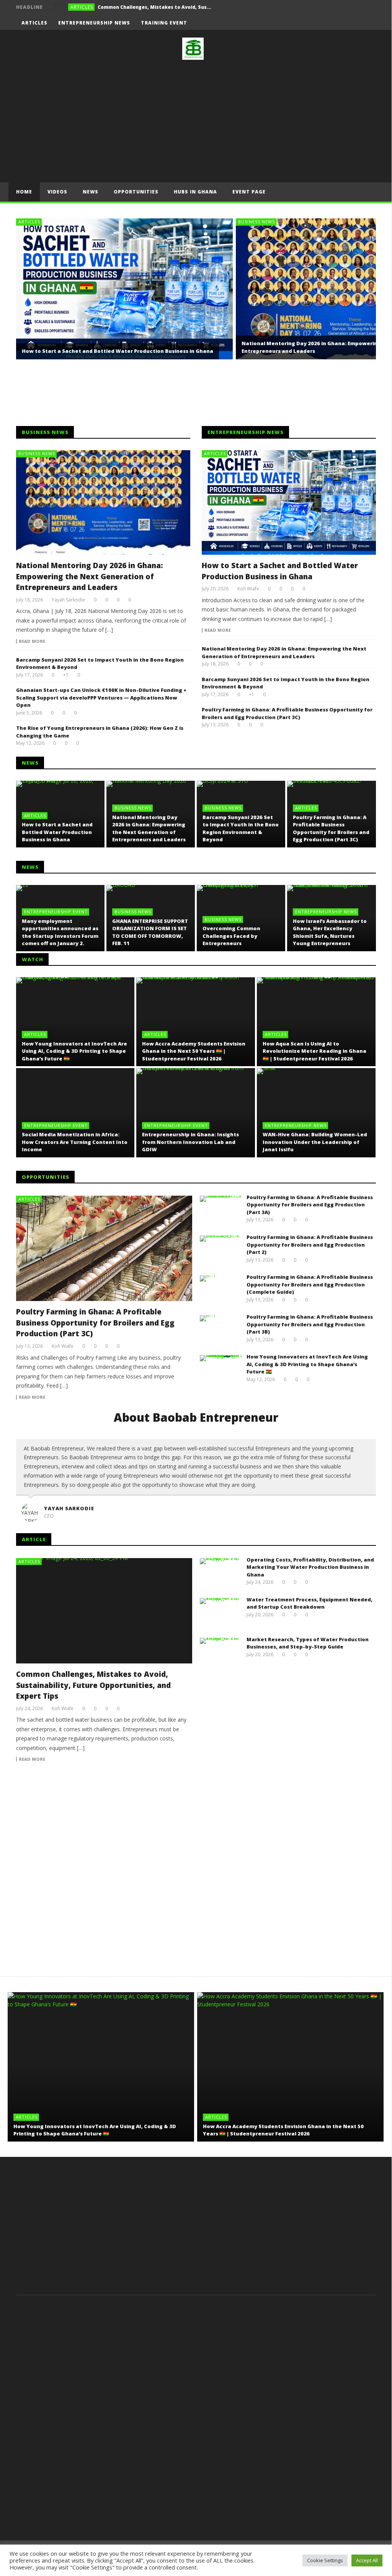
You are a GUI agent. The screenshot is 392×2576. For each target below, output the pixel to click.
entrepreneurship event (56, 912)
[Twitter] (355, 23)
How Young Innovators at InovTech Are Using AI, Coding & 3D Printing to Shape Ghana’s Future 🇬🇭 (74, 1051)
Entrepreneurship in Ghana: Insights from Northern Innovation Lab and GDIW (190, 1142)
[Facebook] (326, 23)
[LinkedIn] (369, 23)
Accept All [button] (367, 2560)
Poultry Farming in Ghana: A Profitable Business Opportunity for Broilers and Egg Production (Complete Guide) (310, 1284)
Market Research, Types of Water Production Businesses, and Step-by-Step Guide (308, 1643)
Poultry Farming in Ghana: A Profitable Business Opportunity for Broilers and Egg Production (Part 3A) (310, 1205)
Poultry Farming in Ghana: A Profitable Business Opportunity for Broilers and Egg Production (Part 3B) (310, 1324)
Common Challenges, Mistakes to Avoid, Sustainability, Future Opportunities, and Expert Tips (93, 1685)
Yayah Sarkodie (68, 600)
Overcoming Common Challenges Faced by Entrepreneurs (231, 936)
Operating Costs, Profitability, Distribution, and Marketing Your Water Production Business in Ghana (155, 7)
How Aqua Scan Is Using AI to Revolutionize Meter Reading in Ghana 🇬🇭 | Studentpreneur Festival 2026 (314, 1051)
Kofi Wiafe (248, 589)
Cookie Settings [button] (325, 2560)
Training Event (164, 23)
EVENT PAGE (249, 192)
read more (32, 641)
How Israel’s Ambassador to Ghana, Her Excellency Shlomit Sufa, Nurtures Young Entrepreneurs (330, 932)
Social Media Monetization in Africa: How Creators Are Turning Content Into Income (75, 1142)
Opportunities (136, 192)
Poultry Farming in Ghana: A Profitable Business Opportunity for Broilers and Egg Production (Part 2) (310, 1245)
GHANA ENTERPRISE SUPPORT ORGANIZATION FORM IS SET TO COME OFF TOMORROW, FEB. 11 (150, 932)
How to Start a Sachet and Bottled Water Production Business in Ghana (118, 351)
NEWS (91, 192)
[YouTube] (341, 23)
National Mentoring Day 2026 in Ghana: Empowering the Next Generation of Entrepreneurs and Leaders (90, 576)
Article (34, 1539)
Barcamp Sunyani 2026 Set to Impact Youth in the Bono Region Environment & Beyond (241, 828)
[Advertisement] (196, 121)
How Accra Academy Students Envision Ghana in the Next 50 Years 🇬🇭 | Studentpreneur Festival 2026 (194, 1051)
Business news (256, 222)
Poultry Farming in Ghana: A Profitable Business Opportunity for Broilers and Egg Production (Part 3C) (287, 713)
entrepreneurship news (94, 23)
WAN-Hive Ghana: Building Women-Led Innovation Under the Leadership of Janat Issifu (315, 1142)
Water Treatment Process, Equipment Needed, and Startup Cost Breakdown (310, 1603)
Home (24, 192)
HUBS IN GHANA (195, 192)
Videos (57, 192)
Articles (82, 7)
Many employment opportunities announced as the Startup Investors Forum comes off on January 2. (60, 932)
